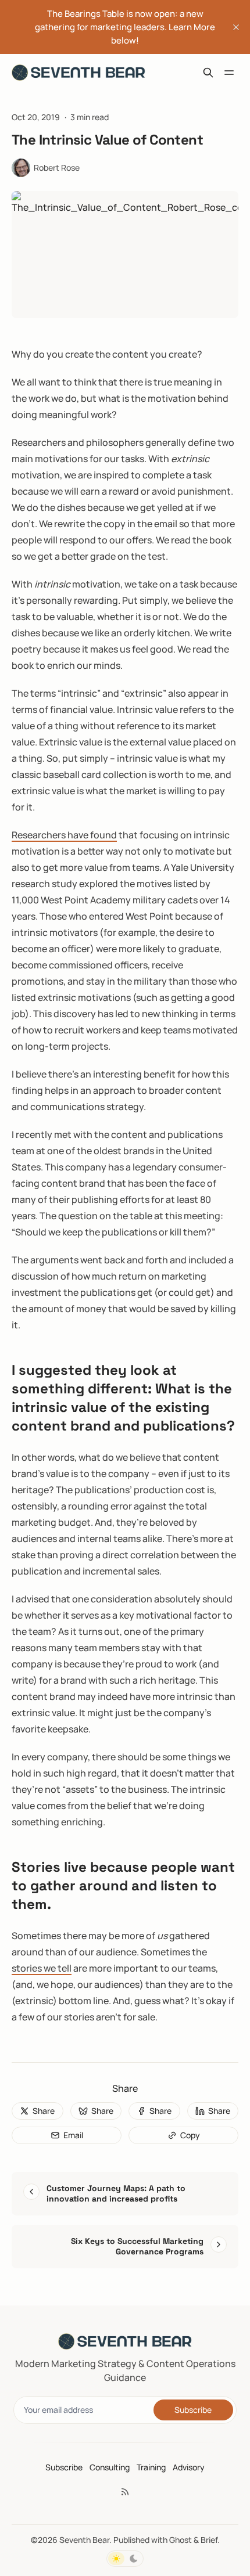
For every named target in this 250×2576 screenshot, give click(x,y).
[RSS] (125, 2492)
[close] (236, 27)
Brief (209, 2540)
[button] (64, 2467)
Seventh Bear (84, 2540)
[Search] (208, 73)
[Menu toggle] (229, 73)
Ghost (181, 2540)
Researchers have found (64, 835)
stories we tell (42, 1968)
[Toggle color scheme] (125, 2559)
